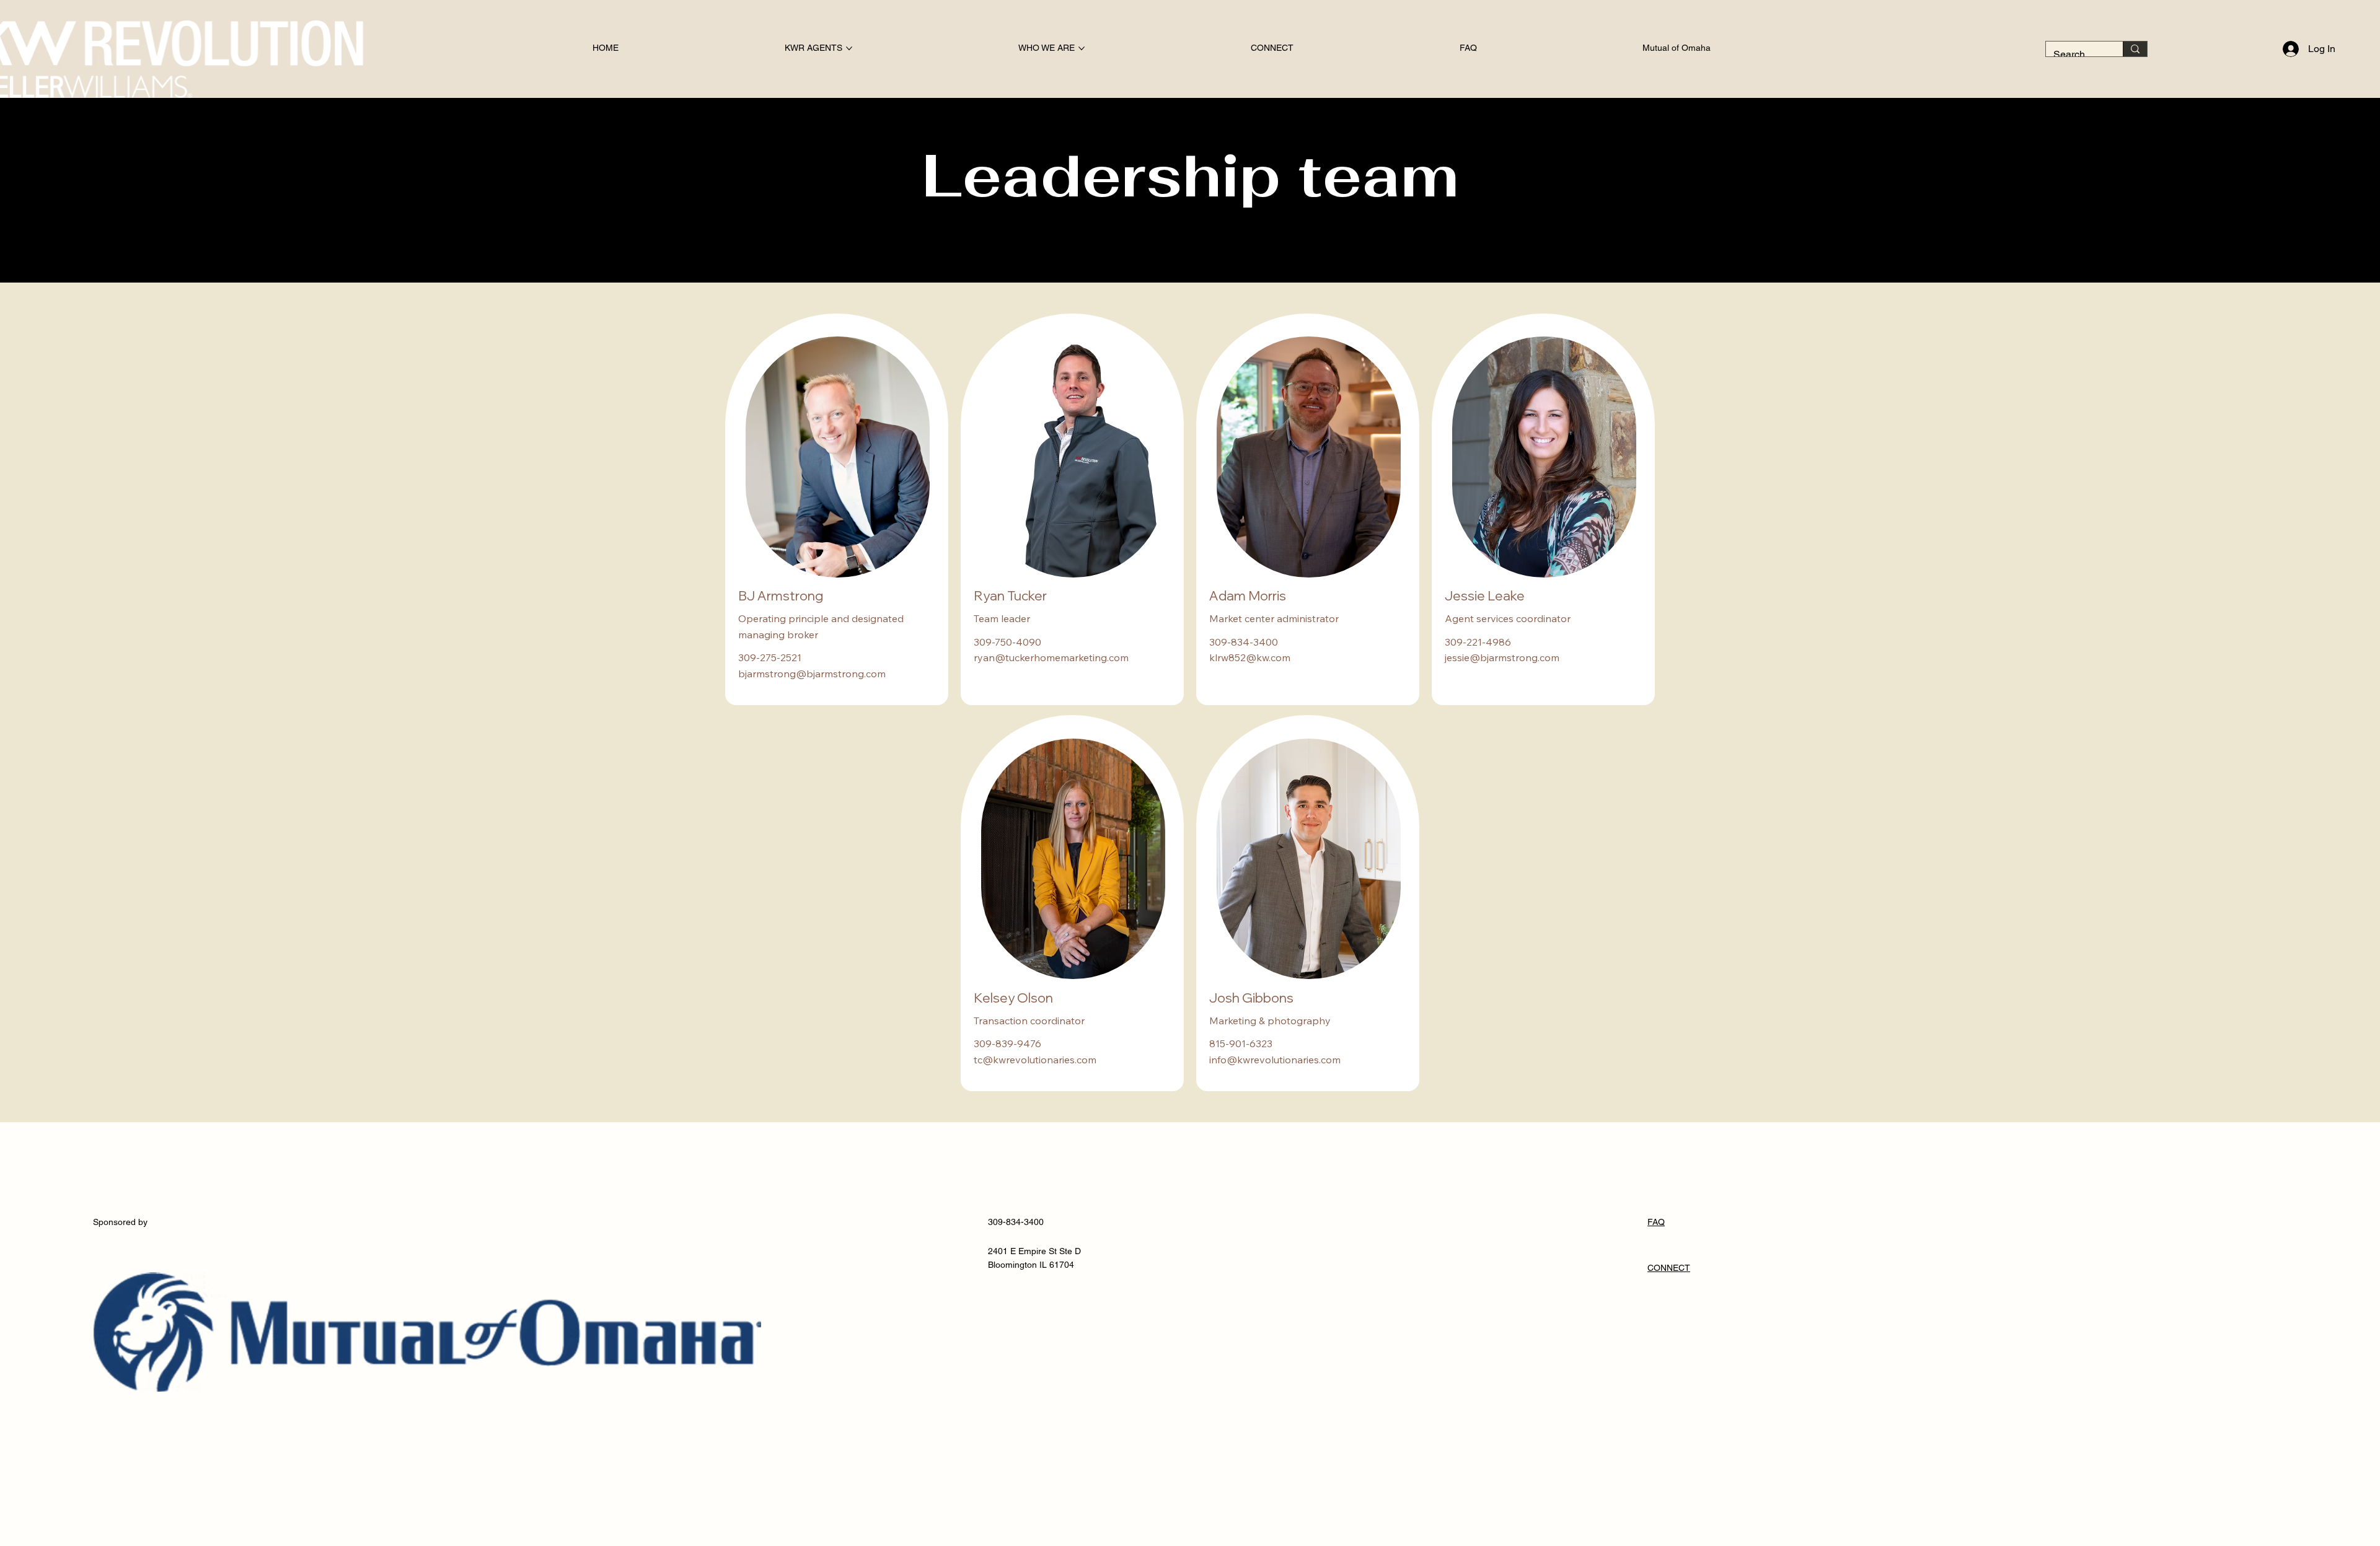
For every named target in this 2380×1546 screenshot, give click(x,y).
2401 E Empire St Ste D (1034, 1251)
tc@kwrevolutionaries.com (1035, 1060)
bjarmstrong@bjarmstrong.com (812, 674)
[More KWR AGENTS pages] (849, 48)
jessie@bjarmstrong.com (1502, 657)
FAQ (1656, 1222)
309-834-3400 (1016, 1222)
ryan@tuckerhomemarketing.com (1051, 657)
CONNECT (1669, 1268)
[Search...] (2135, 49)
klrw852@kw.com (1250, 657)
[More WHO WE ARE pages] (1082, 48)
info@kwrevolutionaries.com (1275, 1060)
